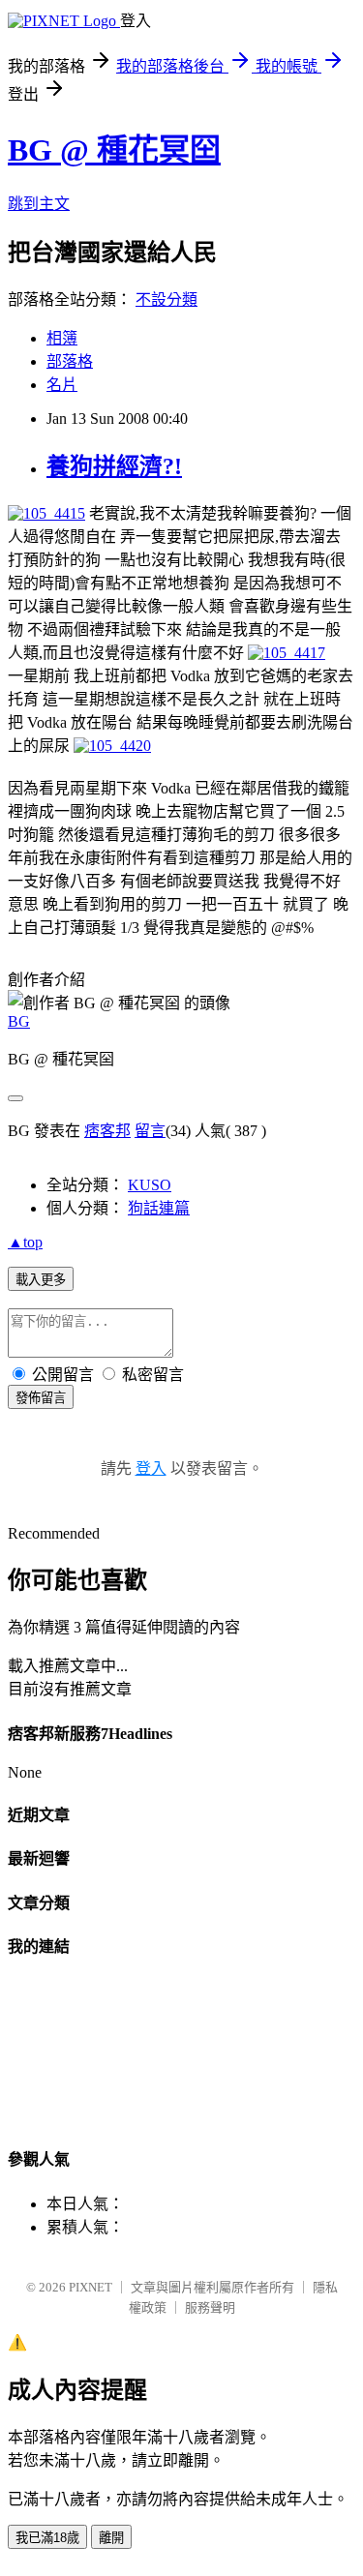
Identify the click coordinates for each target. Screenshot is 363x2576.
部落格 (70, 361)
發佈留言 (41, 1398)
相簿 (62, 338)
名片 (62, 385)
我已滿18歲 (47, 2538)
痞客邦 (107, 1131)
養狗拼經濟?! (114, 466)
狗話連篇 (159, 1208)
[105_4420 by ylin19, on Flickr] (112, 746)
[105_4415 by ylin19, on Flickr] (46, 513)
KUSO (150, 1185)
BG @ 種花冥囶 (114, 150)
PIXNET (91, 2287)
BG (19, 1021)
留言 (150, 1131)
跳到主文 (39, 204)
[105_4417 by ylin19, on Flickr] (287, 653)
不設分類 (166, 300)
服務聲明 (210, 2307)
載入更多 (41, 1280)
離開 (111, 2538)
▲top (25, 1242)
